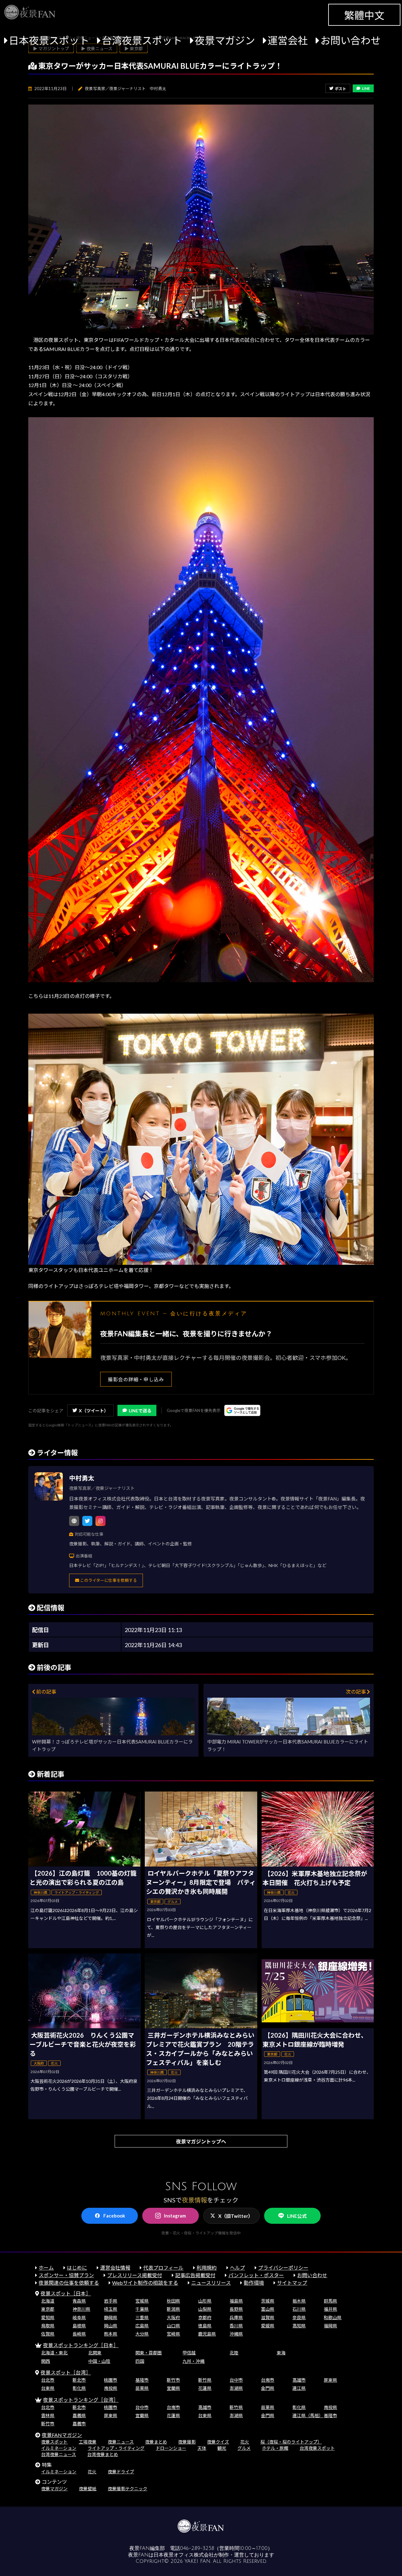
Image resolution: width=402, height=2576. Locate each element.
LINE (366, 88)
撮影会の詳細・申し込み (136, 1379)
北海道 (48, 2301)
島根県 (79, 2326)
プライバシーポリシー (283, 2268)
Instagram (175, 2216)
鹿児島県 (207, 2334)
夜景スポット (54, 2442)
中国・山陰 (99, 2361)
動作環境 (254, 2283)
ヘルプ (237, 2268)
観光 (222, 2448)
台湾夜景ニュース (59, 2454)
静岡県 (111, 2317)
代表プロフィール (163, 2268)
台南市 (268, 2380)
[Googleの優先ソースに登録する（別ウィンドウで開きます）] (242, 1410)
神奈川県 (81, 2309)
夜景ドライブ (121, 2472)
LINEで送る (140, 1411)
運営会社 (288, 40)
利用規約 (207, 2268)
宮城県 (142, 2301)
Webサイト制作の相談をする (145, 2283)
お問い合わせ (350, 40)
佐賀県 (48, 2334)
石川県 (299, 2309)
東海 (281, 2353)
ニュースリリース (211, 2283)
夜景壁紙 (88, 2489)
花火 (245, 2442)
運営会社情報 (115, 2268)
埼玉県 (111, 2309)
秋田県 (173, 2301)
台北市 (48, 2380)
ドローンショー (171, 2448)
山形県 (205, 2301)
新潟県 (173, 2309)
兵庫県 (236, 2317)
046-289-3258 (197, 2548)
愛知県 (48, 2317)
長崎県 (79, 2334)
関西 (46, 2361)
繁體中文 (364, 15)
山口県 (173, 2326)
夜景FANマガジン (62, 2435)
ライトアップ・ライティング (116, 2448)
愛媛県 (268, 2326)
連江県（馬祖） (308, 2415)
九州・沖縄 (193, 2361)
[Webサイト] (74, 1521)
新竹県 (205, 2380)
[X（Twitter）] (87, 1521)
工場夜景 (88, 2442)
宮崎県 (173, 2334)
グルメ (244, 2448)
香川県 (236, 2326)
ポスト (340, 89)
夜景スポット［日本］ (66, 2293)
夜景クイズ (218, 2442)
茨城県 (268, 2301)
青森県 (79, 2301)
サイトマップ (292, 2283)
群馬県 (330, 2301)
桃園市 (111, 2380)
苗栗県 (142, 2388)
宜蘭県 (173, 2388)
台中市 (236, 2380)
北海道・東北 (54, 2353)
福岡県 (330, 2326)
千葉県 (142, 2309)
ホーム (46, 2268)
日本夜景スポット (49, 40)
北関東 (95, 2353)
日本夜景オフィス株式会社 (184, 2555)
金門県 (268, 2388)
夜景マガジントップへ (201, 2141)
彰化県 (79, 2388)
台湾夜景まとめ (103, 2454)
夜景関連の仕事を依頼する (69, 2283)
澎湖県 (236, 2388)
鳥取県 (48, 2326)
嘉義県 (79, 2415)
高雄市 (299, 2380)
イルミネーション (59, 2448)
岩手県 (111, 2301)
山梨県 (205, 2309)
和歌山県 (333, 2317)
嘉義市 (79, 2424)
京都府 (205, 2317)
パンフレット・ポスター (256, 2275)
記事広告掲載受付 (195, 2275)
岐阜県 (79, 2317)
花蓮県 (205, 2388)
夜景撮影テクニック (128, 2489)
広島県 (142, 2326)
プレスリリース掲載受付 (135, 2275)
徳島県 (205, 2326)
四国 (140, 2361)
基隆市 (142, 2380)
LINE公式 (297, 2216)
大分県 (142, 2334)
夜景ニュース (121, 2442)
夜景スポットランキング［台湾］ (81, 2400)
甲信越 (189, 2353)
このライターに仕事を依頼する (108, 1580)
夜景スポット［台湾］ (66, 2372)
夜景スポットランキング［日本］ (81, 2345)
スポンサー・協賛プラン (66, 2275)
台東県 (48, 2388)
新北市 (79, 2380)
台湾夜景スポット (142, 40)
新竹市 (173, 2380)
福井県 (330, 2309)
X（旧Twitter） (236, 2216)
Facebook (114, 2216)
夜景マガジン (225, 40)
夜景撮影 (187, 2442)
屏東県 (330, 2380)
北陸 (234, 2353)
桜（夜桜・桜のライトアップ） (291, 2442)
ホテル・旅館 (275, 2448)
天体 (202, 2448)
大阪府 (173, 2317)
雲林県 (48, 2415)
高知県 (299, 2326)
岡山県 (111, 2326)
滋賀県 (268, 2317)
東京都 (48, 2309)
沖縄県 (236, 2334)
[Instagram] (100, 1521)
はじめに (77, 2268)
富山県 (268, 2309)
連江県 (299, 2388)
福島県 (236, 2301)
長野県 (236, 2309)
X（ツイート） (94, 1411)
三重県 (142, 2317)
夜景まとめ (156, 2442)
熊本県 (111, 2334)
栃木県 (299, 2301)
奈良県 (299, 2317)
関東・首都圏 (149, 2353)
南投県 (111, 2388)
